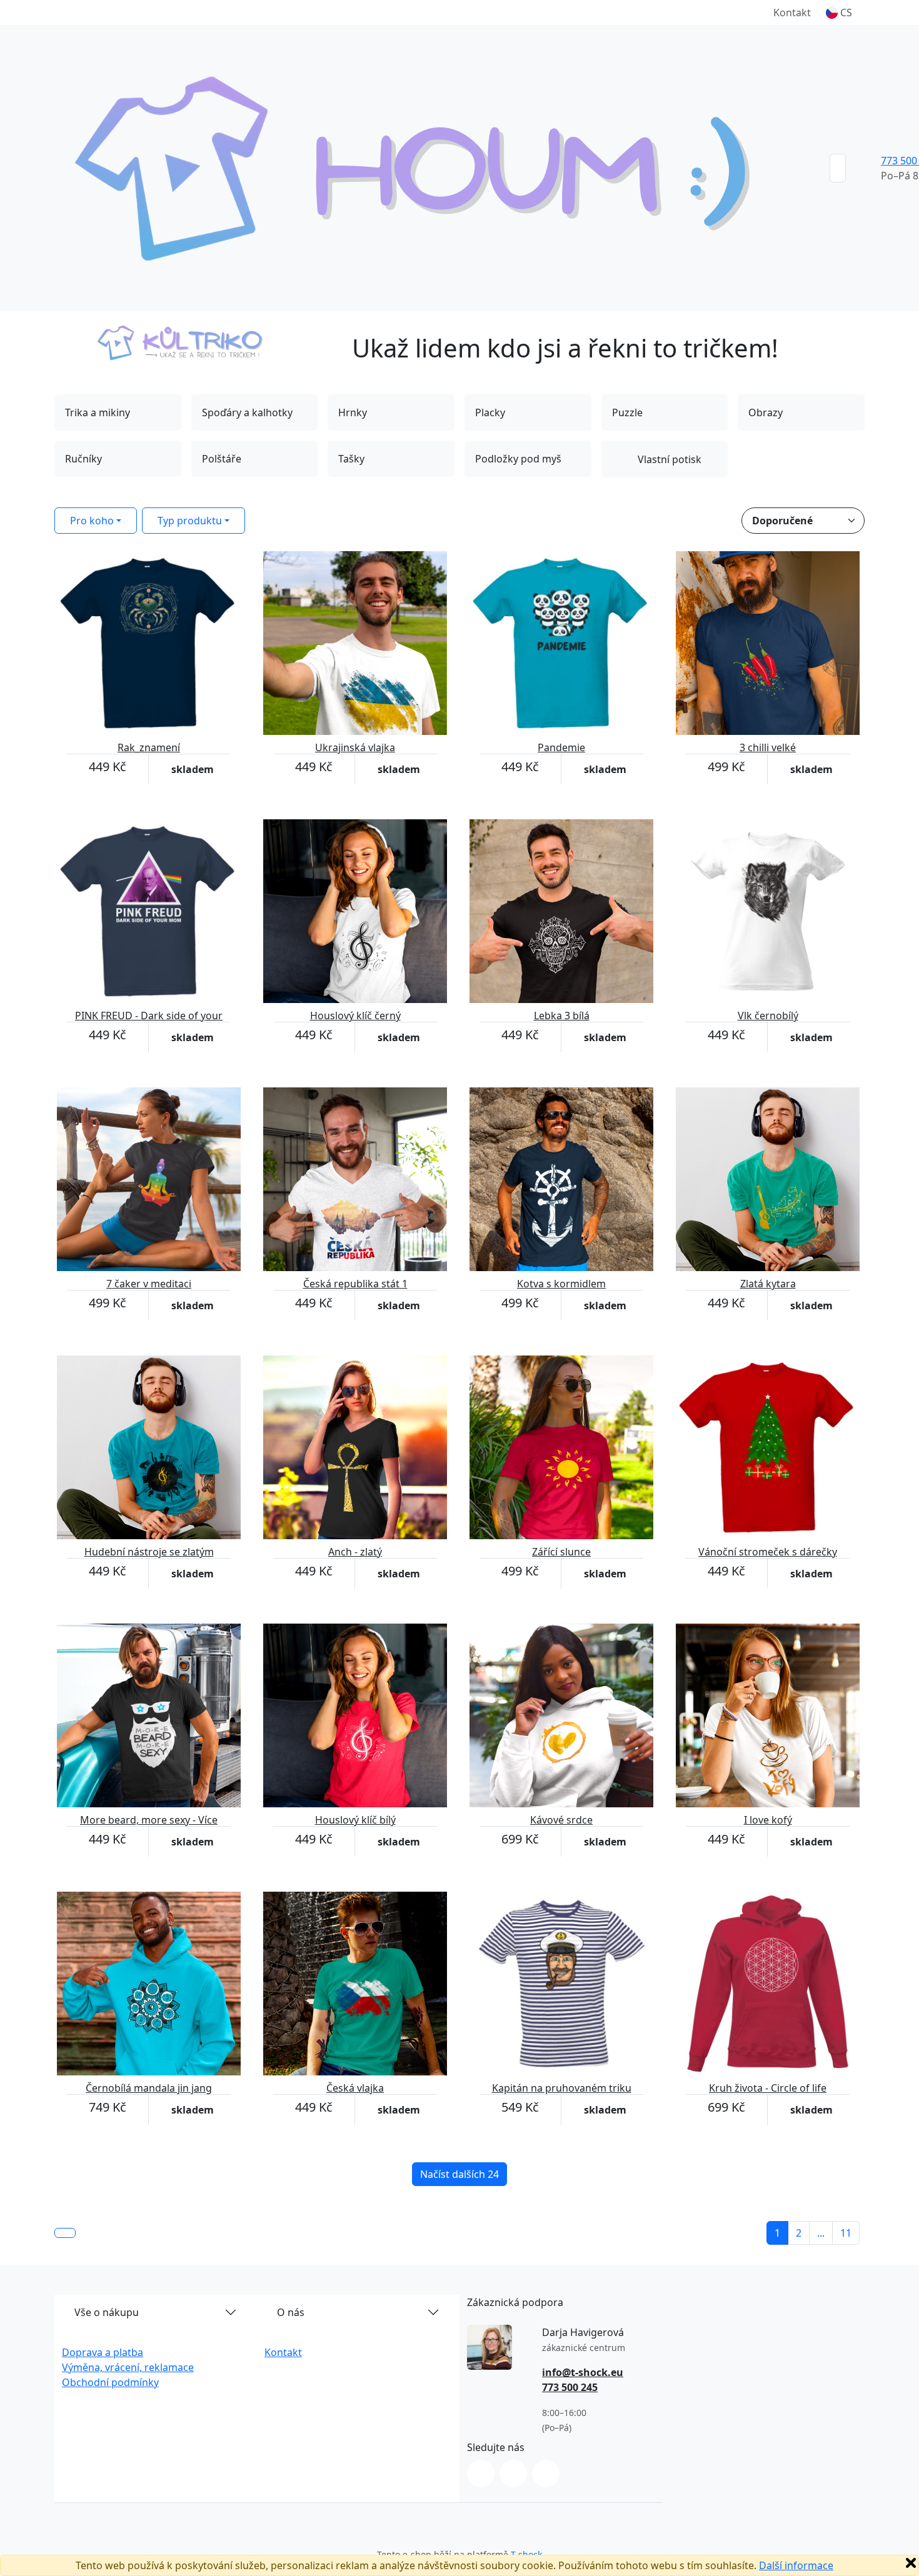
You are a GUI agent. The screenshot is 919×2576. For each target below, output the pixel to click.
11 (846, 2233)
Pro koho (92, 521)
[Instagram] (481, 2474)
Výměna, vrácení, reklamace (128, 2367)
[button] (839, 12)
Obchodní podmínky (110, 2382)
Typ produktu (190, 521)
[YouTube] (546, 2474)
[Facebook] (513, 2474)
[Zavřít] (911, 2563)
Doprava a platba (103, 2352)
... (821, 2233)
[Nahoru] (65, 2233)
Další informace (796, 2565)
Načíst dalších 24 (459, 2174)
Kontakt (792, 12)
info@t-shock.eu (583, 2372)
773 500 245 (570, 2387)
